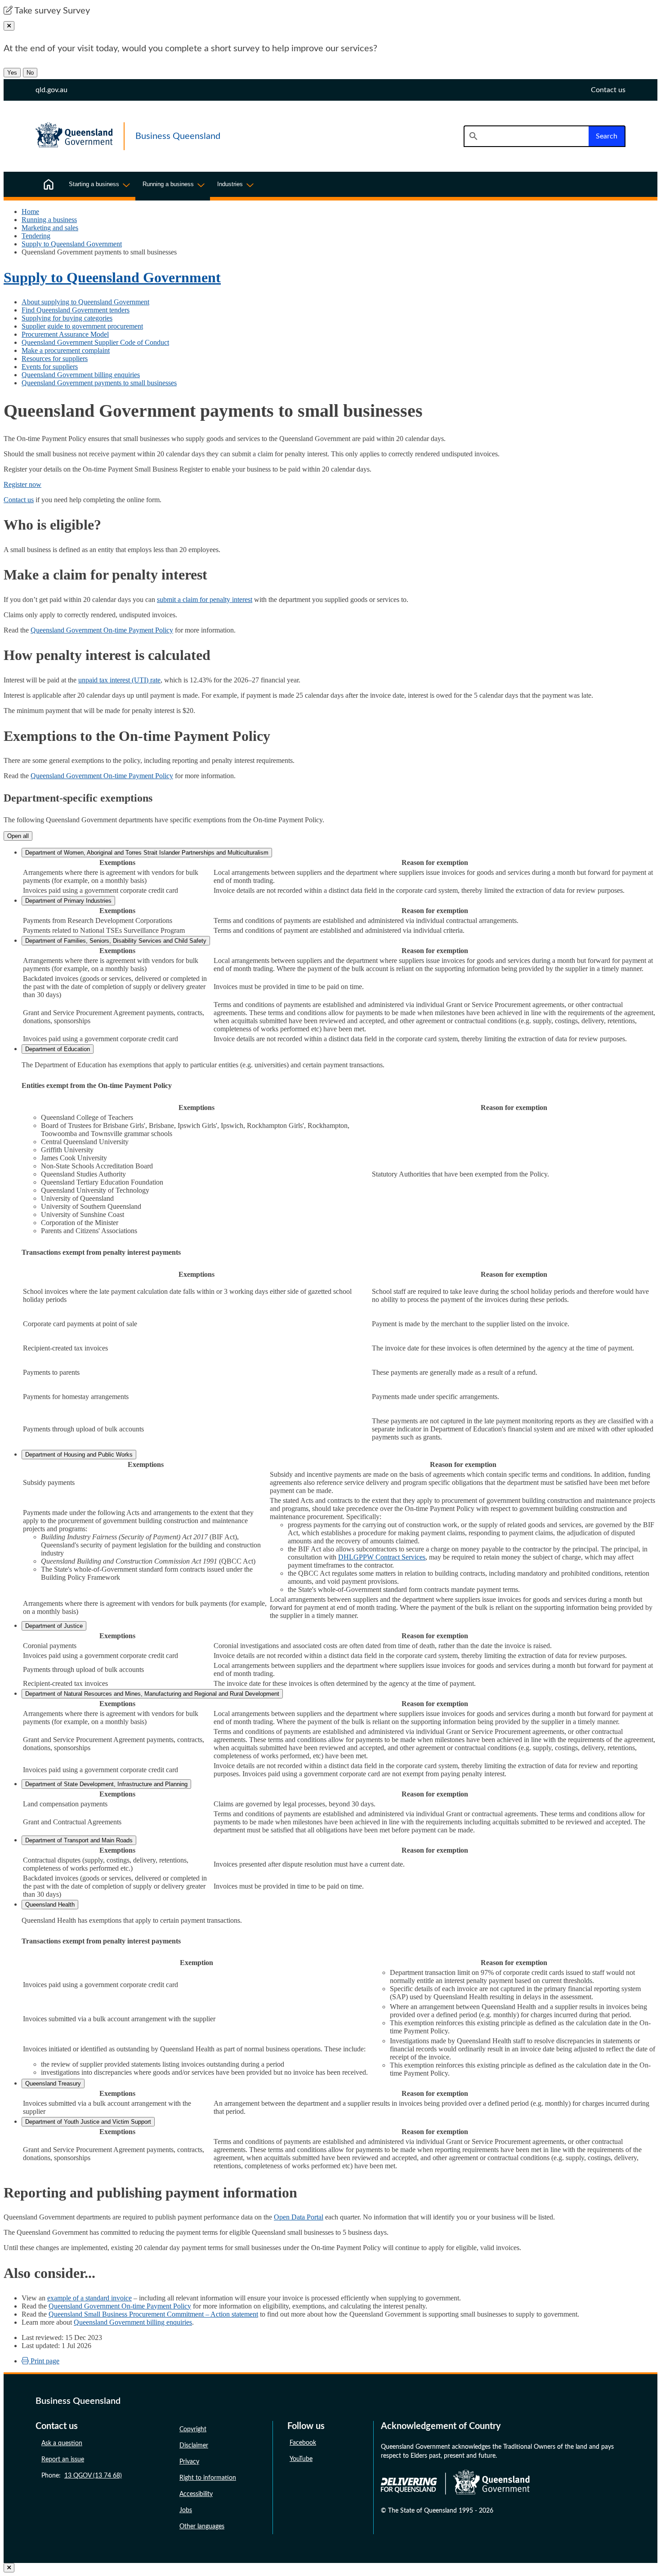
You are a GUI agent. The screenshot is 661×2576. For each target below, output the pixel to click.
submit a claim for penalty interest (205, 599)
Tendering (36, 236)
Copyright (193, 2429)
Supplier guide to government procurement (82, 326)
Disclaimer (194, 2446)
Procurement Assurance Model (65, 334)
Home (30, 212)
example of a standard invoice (89, 2298)
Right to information (208, 2478)
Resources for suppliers (55, 359)
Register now (22, 484)
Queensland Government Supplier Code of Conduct (95, 342)
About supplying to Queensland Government (85, 302)
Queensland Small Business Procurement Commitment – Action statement (153, 2314)
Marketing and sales (50, 228)
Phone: (82, 2476)
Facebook (303, 2443)
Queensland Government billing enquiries (81, 375)
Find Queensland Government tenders (76, 310)
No (30, 73)
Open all (18, 836)
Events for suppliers (50, 367)
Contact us (19, 500)
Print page (44, 2361)
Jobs (186, 2510)
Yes (12, 73)
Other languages (202, 2527)
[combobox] (526, 136)
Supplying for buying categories (67, 318)
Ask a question (62, 2443)
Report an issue (63, 2460)
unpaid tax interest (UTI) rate (119, 680)
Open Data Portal (299, 2217)
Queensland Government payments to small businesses (99, 383)
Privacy (189, 2462)
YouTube (301, 2459)
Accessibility (196, 2494)
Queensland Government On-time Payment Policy (102, 630)
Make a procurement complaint (66, 350)
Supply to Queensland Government (72, 244)
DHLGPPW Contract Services (382, 1557)
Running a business (49, 220)
